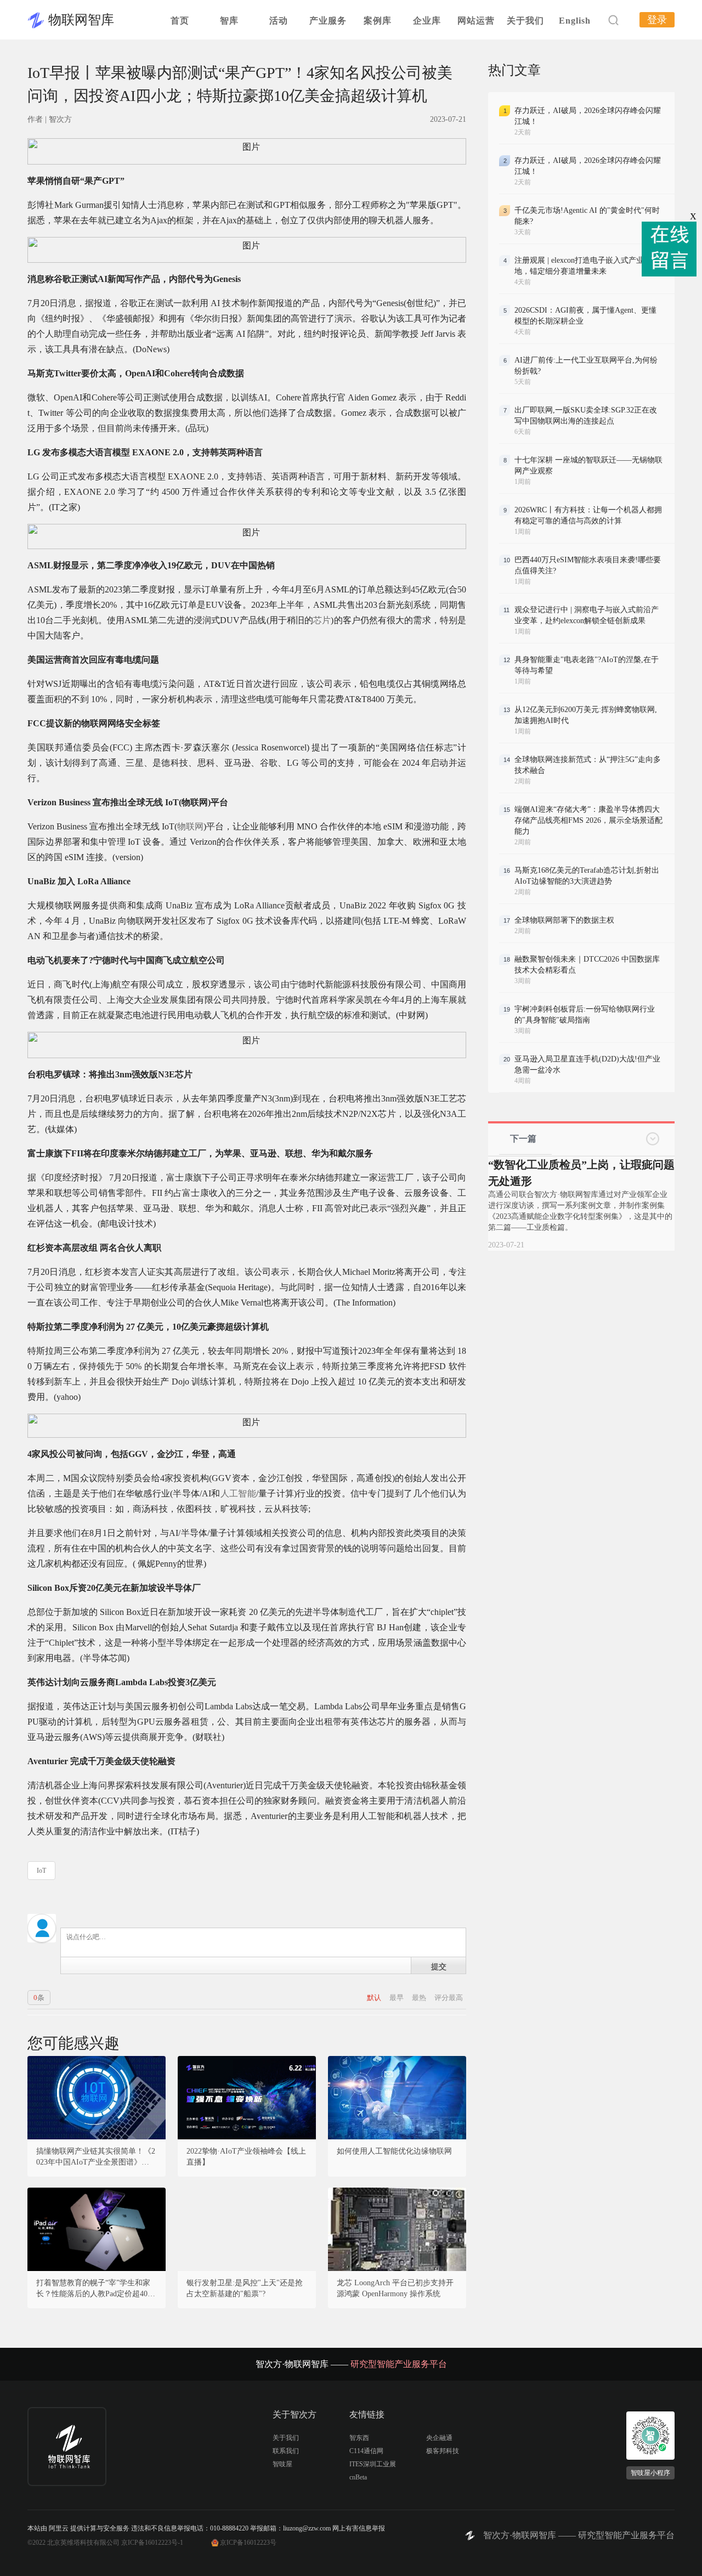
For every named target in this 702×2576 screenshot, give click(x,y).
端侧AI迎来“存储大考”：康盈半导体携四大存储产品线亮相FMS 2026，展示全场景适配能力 (588, 820)
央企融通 (439, 2438)
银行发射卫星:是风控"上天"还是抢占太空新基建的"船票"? (245, 2288)
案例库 (378, 21)
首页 (180, 21)
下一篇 (523, 1139)
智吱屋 (282, 2464)
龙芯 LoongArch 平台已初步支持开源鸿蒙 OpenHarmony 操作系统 (395, 2288)
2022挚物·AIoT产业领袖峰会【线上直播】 (246, 2157)
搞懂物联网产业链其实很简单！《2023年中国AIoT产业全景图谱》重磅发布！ (97, 2157)
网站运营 (476, 21)
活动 (279, 21)
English (575, 21)
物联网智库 (81, 20)
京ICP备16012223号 (248, 2543)
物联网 (190, 826)
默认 (375, 1998)
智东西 (359, 2438)
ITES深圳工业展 (373, 2464)
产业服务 (328, 21)
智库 (229, 21)
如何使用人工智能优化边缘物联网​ (394, 2151)
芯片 (322, 620)
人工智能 (238, 1493)
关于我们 (525, 21)
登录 (657, 20)
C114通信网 (366, 2451)
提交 (439, 1966)
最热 (420, 1998)
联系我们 (286, 2451)
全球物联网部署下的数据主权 (564, 920)
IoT (41, 1871)
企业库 (427, 21)
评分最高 (449, 1998)
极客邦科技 (443, 2451)
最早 (397, 1998)
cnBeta (358, 2477)
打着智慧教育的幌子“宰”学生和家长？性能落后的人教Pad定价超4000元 (96, 2289)
